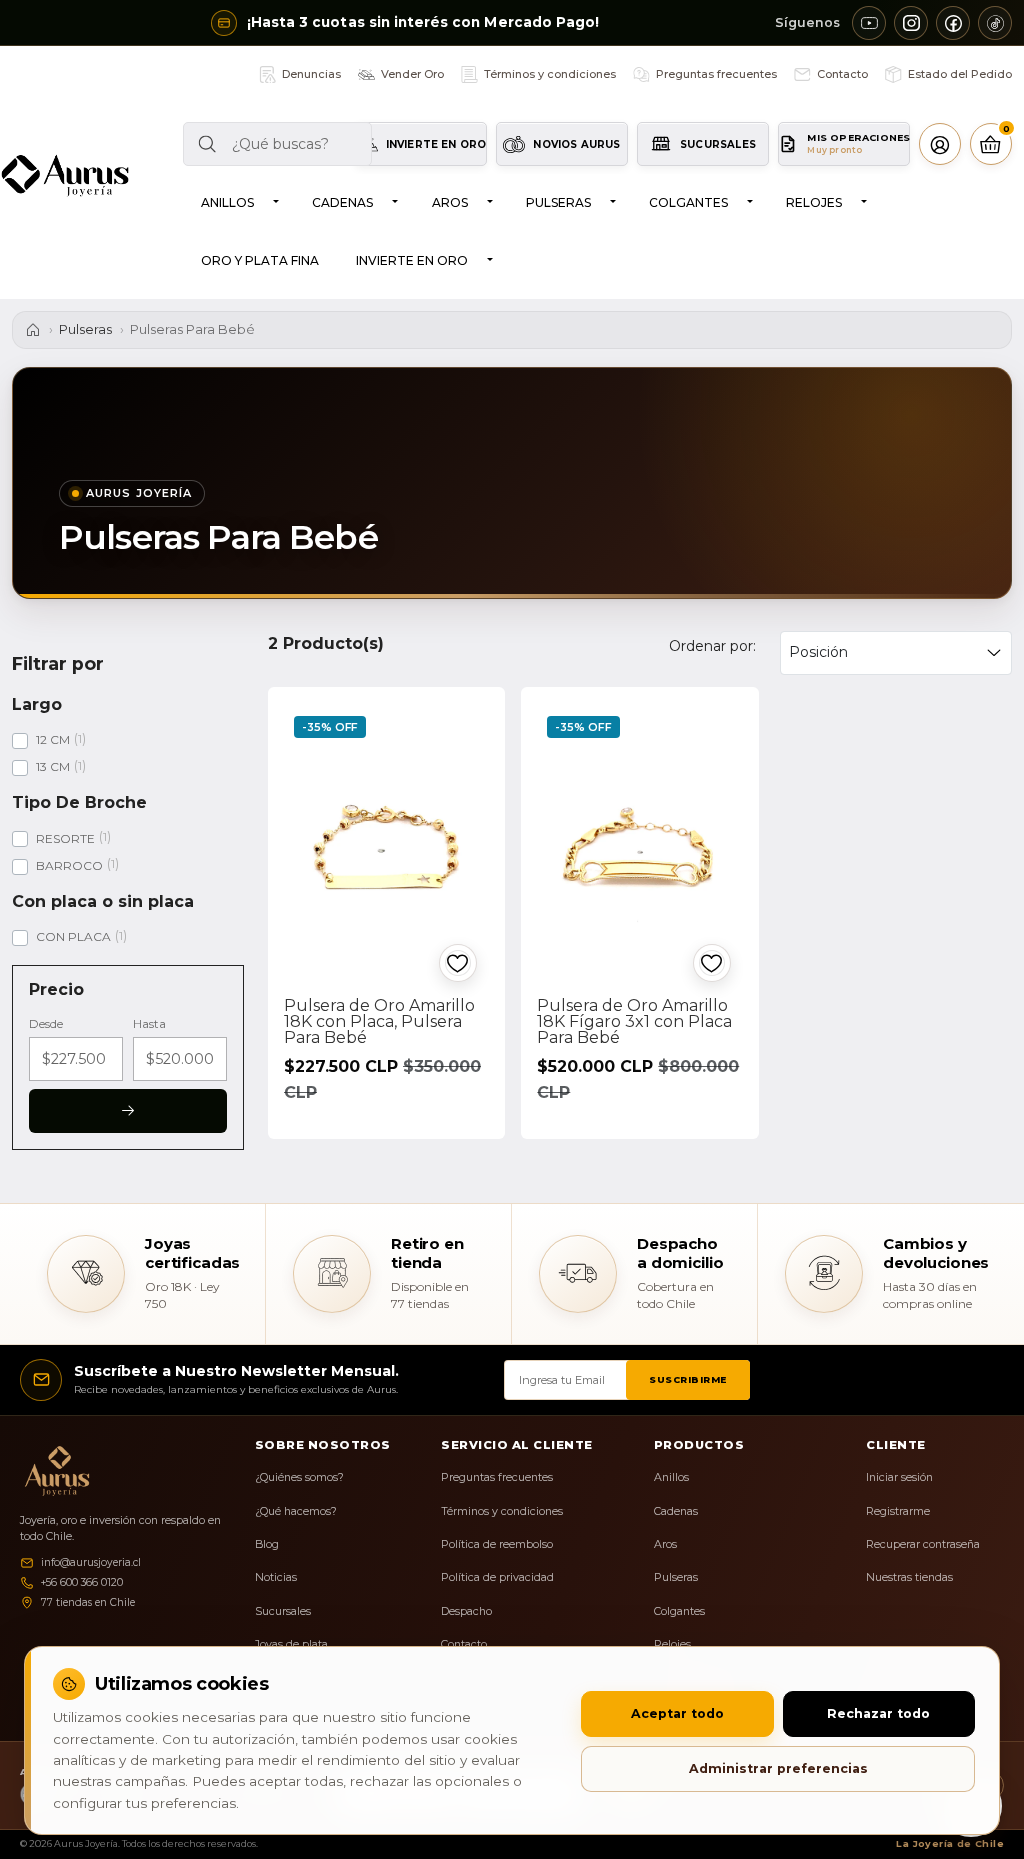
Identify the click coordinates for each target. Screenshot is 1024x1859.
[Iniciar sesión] (940, 144)
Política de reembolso (497, 1544)
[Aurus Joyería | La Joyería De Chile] (65, 175)
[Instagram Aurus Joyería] (911, 23)
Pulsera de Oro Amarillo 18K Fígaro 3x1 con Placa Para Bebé (634, 1021)
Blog (267, 1544)
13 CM (53, 766)
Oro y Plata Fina (260, 260)
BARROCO (69, 865)
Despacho (466, 1611)
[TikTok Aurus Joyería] (995, 23)
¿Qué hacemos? (296, 1511)
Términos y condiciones (502, 1511)
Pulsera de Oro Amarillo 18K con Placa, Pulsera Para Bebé (379, 1021)
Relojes (814, 202)
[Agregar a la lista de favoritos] (458, 963)
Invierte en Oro (412, 260)
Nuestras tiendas (909, 1577)
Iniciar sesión (899, 1477)
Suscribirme (688, 1379)
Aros (450, 202)
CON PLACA (73, 936)
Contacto (464, 1644)
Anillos (227, 202)
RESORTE (65, 838)
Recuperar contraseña (923, 1544)
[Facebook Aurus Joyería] (953, 23)
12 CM (53, 739)
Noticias (276, 1577)
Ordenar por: (712, 646)
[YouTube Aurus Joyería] (869, 23)
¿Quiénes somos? (299, 1477)
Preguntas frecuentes (497, 1477)
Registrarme (898, 1511)
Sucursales (283, 1611)
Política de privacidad (497, 1577)
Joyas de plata (291, 1644)
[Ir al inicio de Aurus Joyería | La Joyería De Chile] (53, 1471)
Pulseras (558, 202)
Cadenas (342, 202)
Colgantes (688, 202)
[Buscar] (205, 144)
